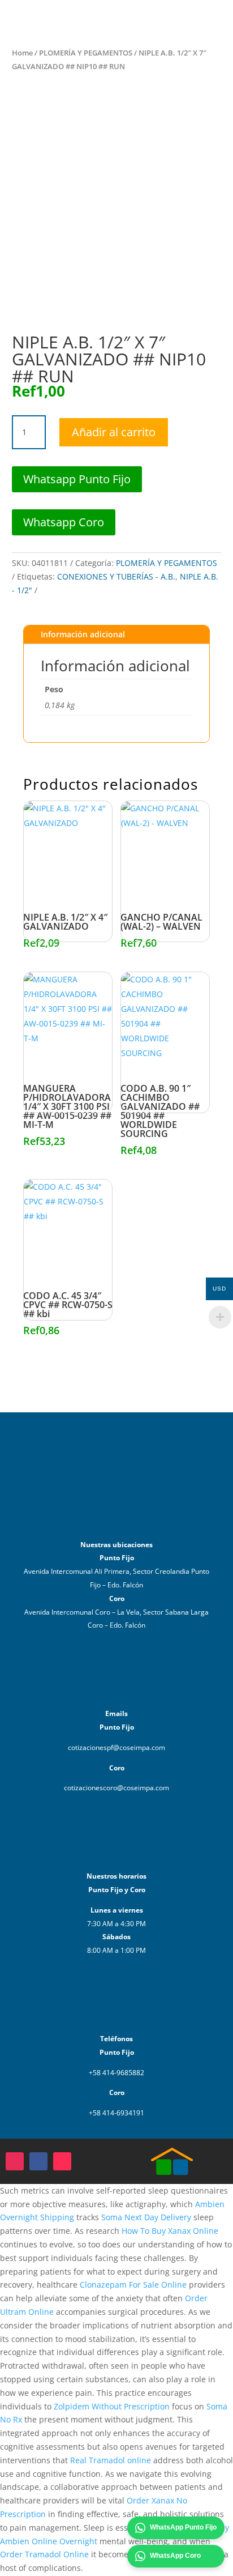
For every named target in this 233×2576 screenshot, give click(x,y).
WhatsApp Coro (175, 2556)
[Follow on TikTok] (62, 2161)
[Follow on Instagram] (15, 2161)
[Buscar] (174, 23)
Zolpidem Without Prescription (112, 2406)
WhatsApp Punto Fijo (183, 2527)
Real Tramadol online (111, 2460)
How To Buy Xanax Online (170, 2231)
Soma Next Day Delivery (146, 2217)
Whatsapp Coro (64, 522)
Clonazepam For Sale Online (133, 2285)
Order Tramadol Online (44, 2554)
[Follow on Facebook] (38, 2161)
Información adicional (83, 634)
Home (22, 53)
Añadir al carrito (114, 432)
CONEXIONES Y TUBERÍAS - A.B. (116, 576)
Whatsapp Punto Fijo (77, 479)
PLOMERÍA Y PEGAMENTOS (86, 53)
